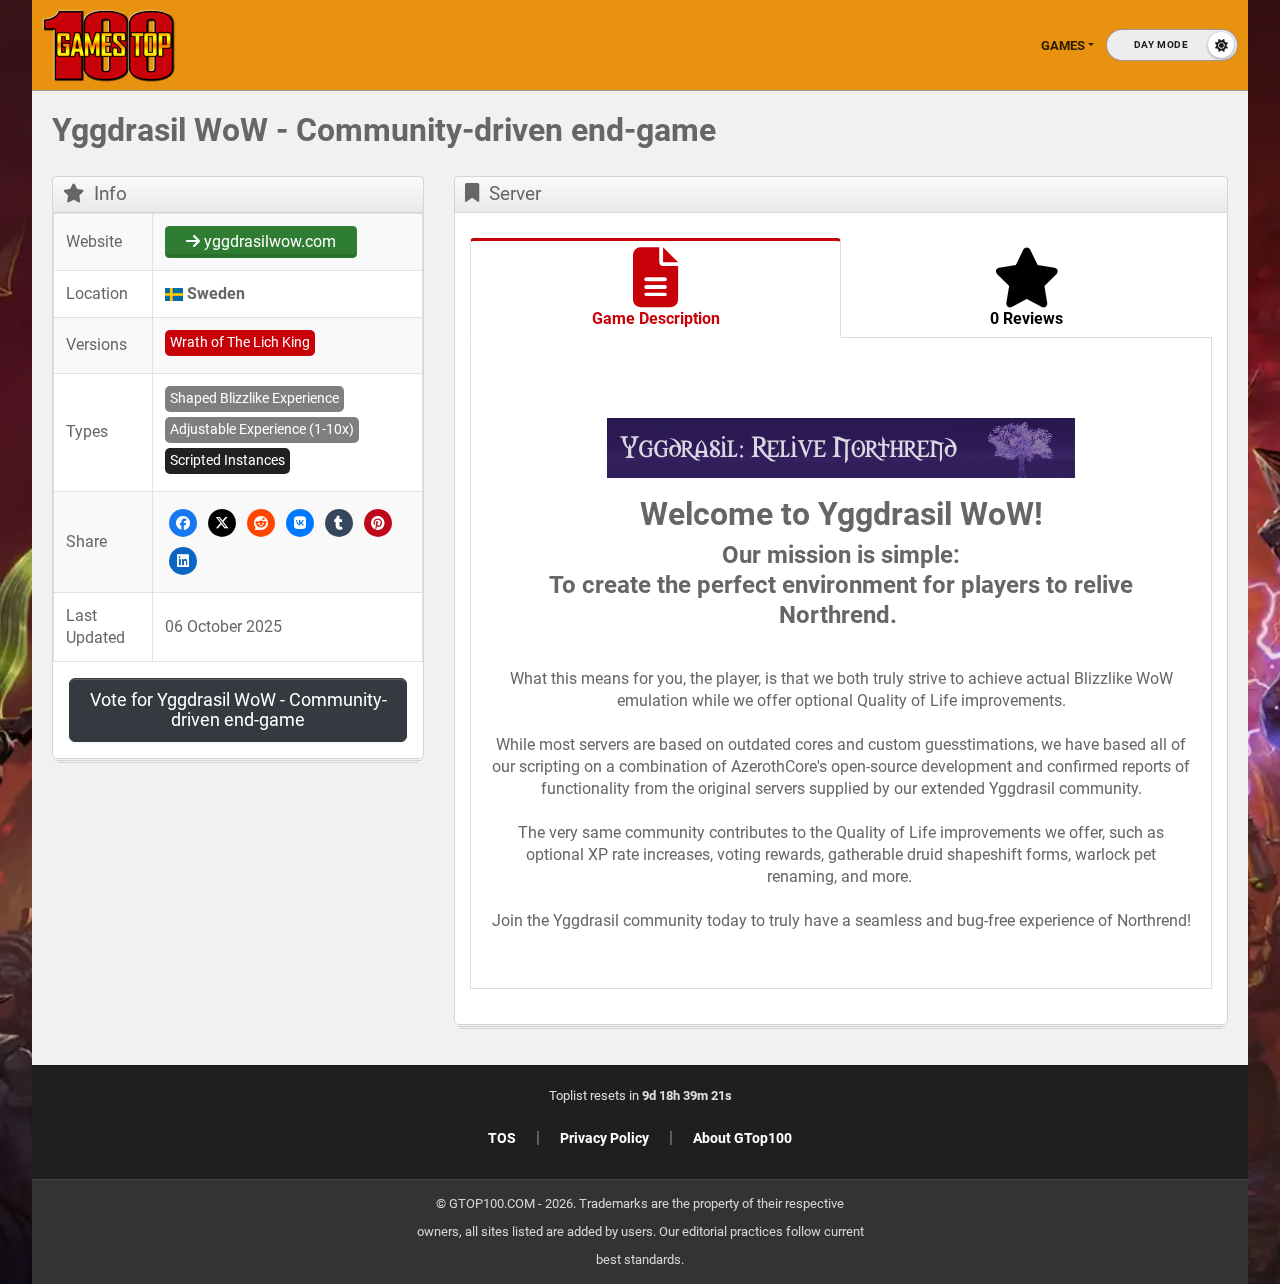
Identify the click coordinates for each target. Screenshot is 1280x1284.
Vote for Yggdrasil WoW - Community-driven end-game (238, 709)
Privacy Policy (604, 1138)
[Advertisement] (1110, 420)
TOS (502, 1138)
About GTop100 (742, 1138)
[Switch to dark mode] (1172, 45)
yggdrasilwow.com (268, 241)
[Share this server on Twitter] (221, 521)
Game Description (656, 318)
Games (1063, 45)
